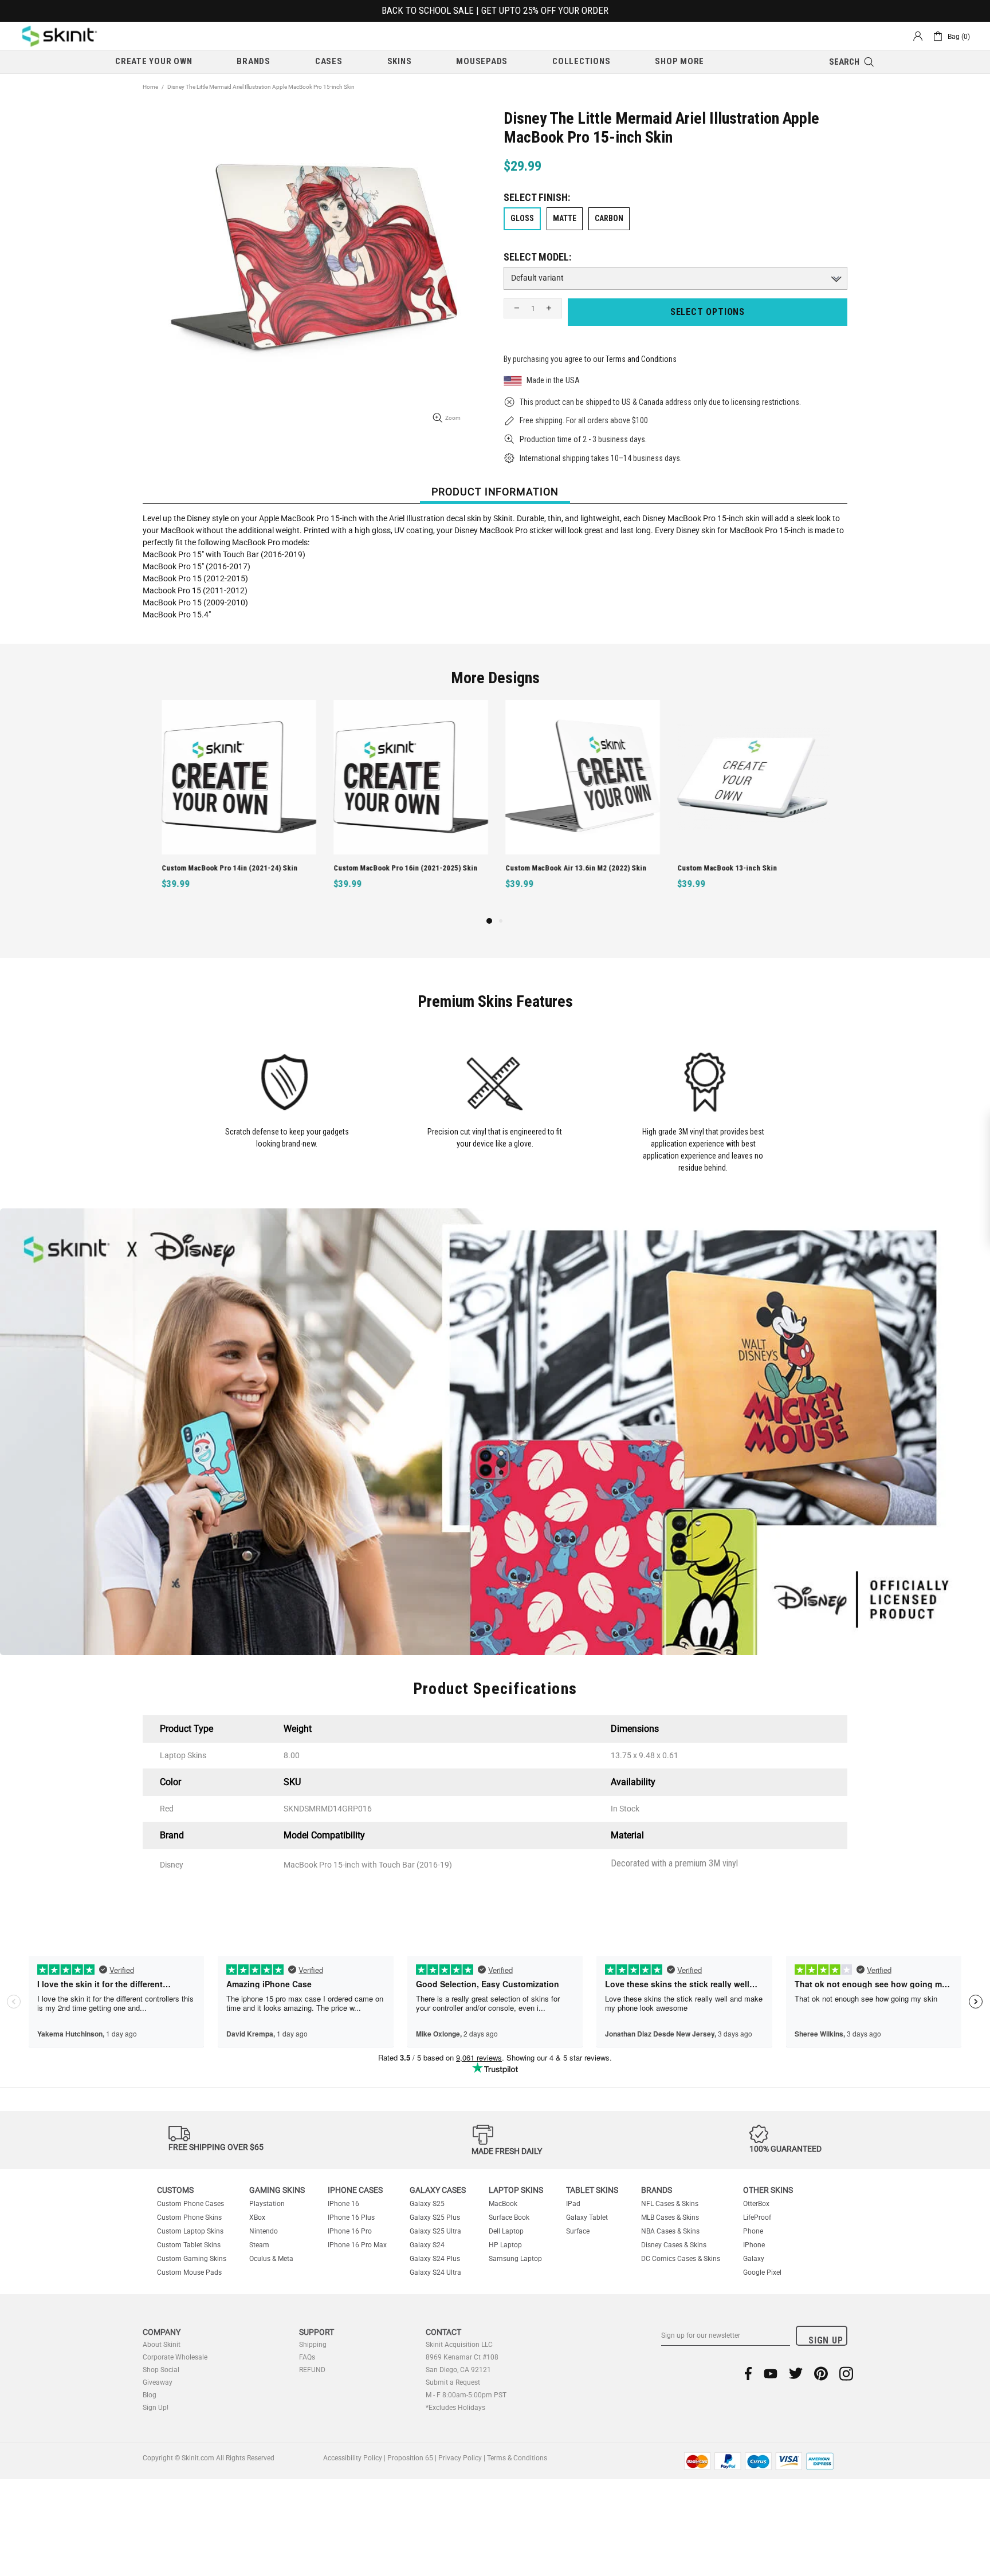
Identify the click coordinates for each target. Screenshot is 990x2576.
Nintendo (264, 2231)
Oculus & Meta (271, 2259)
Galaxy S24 (427, 2245)
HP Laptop (505, 2245)
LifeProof (757, 2217)
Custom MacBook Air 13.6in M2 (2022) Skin (574, 868)
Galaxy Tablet (587, 2217)
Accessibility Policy (353, 2458)
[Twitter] (796, 2374)
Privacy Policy (460, 2458)
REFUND (312, 2370)
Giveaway (158, 2382)
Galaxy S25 (427, 2204)
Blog (150, 2395)
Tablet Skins (592, 2190)
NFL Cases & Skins (670, 2204)
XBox (257, 2217)
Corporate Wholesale (175, 2357)
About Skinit (162, 2345)
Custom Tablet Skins (189, 2245)
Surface (578, 2231)
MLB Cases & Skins (670, 2217)
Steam (259, 2245)
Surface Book (509, 2217)
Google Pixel (762, 2272)
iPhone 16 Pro (350, 2231)
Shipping (313, 2345)
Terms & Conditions (517, 2458)
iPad (573, 2204)
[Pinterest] (821, 2374)
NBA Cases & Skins (670, 2231)
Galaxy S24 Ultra (435, 2272)
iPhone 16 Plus (351, 2217)
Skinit (60, 36)
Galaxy (754, 2259)
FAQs (307, 2357)
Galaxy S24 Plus (435, 2259)
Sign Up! (156, 2408)
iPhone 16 (343, 2204)
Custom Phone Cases (190, 2204)
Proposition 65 (410, 2458)
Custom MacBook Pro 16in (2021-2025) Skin (404, 868)
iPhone (754, 2245)
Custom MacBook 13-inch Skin (725, 868)
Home (150, 87)
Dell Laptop (506, 2231)
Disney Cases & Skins (674, 2245)
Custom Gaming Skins (192, 2259)
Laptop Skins (516, 2190)
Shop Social (161, 2370)
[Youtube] (771, 2374)
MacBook (503, 2204)
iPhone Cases (355, 2190)
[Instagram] (846, 2374)
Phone (753, 2231)
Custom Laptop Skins (190, 2231)
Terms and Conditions (641, 359)
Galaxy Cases (438, 2190)
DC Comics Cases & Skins (681, 2259)
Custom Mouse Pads (189, 2272)
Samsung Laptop (515, 2259)
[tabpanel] (237, 807)
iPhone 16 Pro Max (357, 2245)
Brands (657, 2190)
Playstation (267, 2204)
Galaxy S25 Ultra (435, 2231)
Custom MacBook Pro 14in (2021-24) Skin (228, 868)
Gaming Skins (277, 2190)
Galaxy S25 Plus (435, 2217)
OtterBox (756, 2204)
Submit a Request (453, 2382)
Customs (175, 2190)
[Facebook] (749, 2374)
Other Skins (768, 2190)
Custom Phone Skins (189, 2217)
